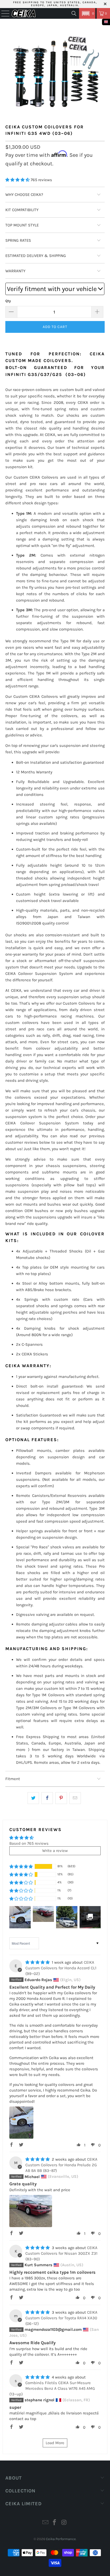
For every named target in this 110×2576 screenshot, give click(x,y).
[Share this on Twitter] (33, 1798)
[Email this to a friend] (75, 1798)
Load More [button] (55, 2443)
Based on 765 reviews (29, 1843)
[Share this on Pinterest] (61, 1798)
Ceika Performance (61, 2539)
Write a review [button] (55, 1851)
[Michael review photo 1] (31, 2211)
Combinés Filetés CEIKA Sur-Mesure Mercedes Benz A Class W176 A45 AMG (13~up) (52, 2388)
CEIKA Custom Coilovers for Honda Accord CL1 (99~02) (61, 1968)
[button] (87, 13)
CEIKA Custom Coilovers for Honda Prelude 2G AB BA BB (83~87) (61, 2165)
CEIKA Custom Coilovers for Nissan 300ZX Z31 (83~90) (61, 2253)
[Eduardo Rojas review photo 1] (21, 2123)
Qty (8, 301)
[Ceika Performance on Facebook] (55, 2523)
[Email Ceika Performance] (45, 2523)
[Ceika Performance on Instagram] (64, 2523)
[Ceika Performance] (24, 13)
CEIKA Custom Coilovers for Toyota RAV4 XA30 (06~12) (61, 2318)
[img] (38, 1962)
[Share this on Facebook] (47, 1798)
